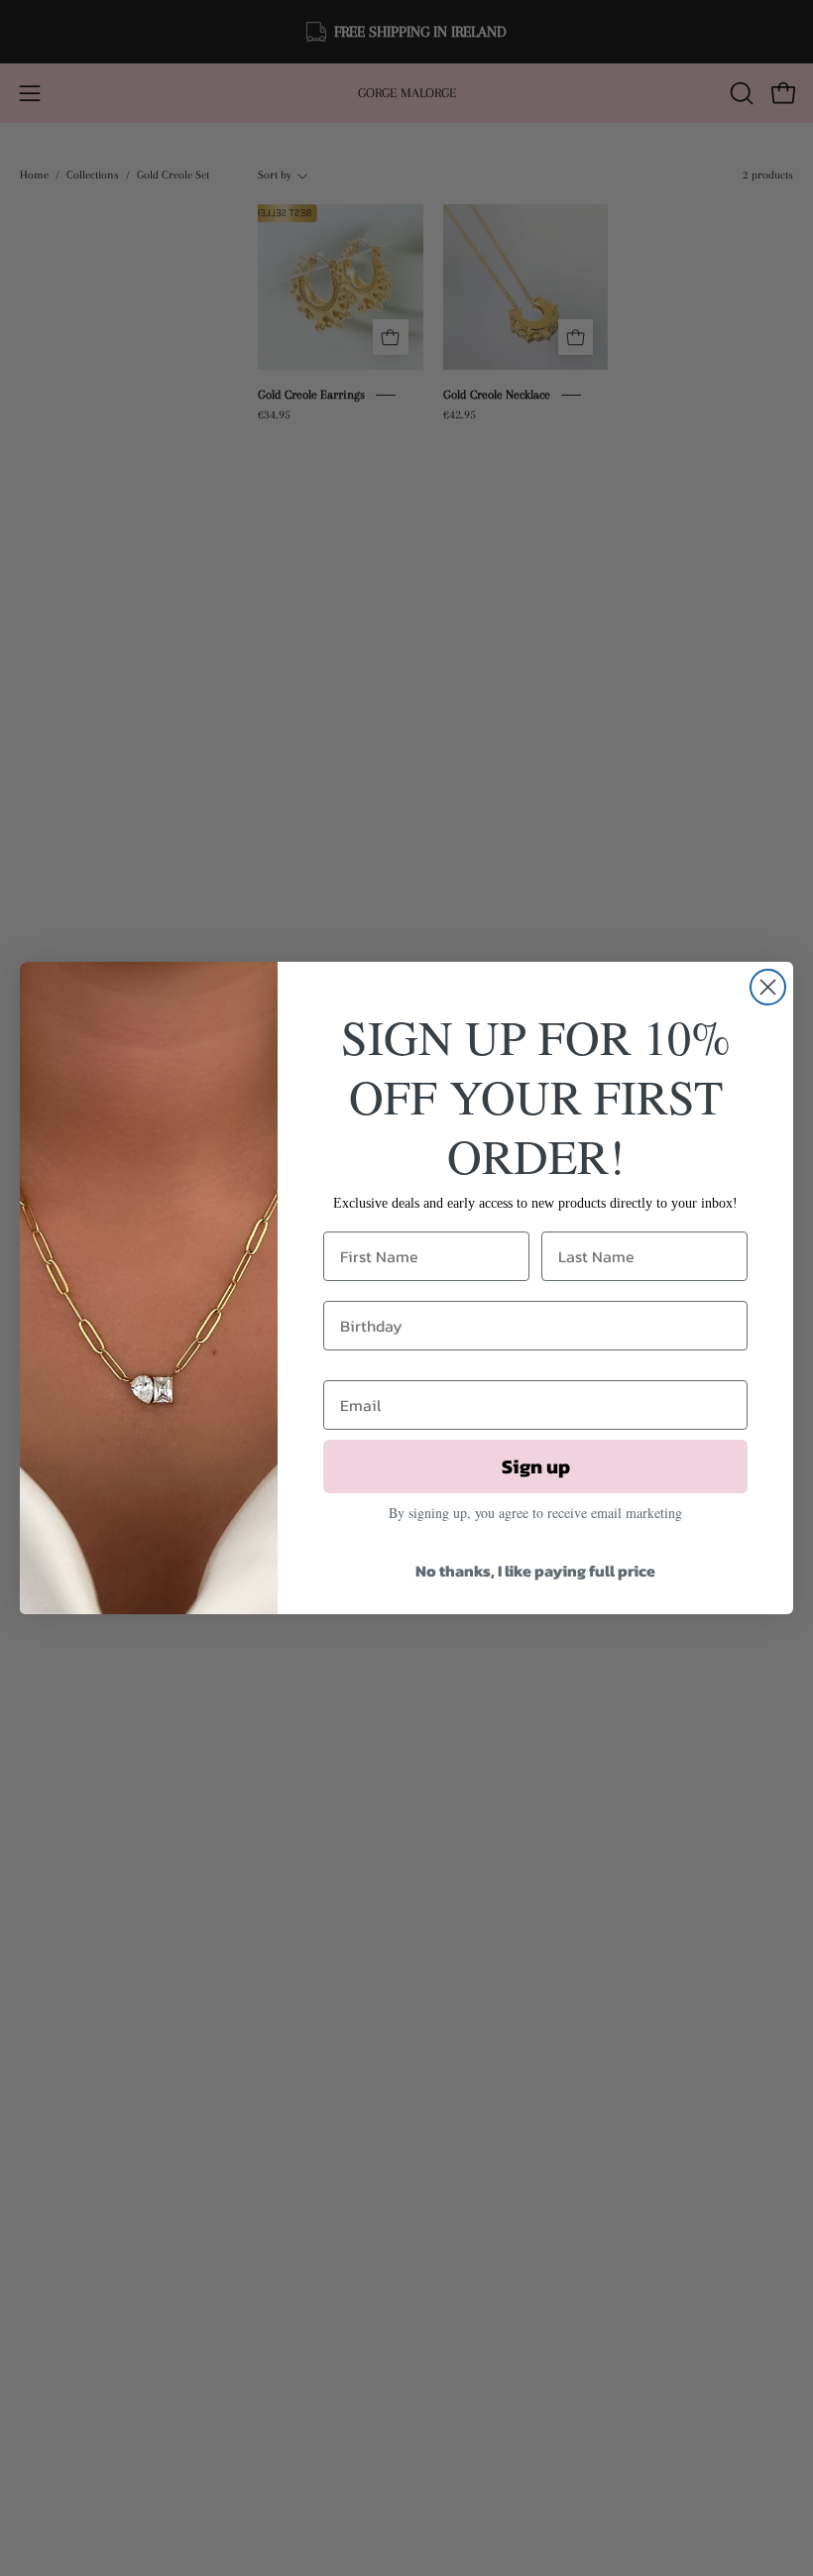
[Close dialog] (768, 987)
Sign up (536, 1466)
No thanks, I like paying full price (535, 1571)
